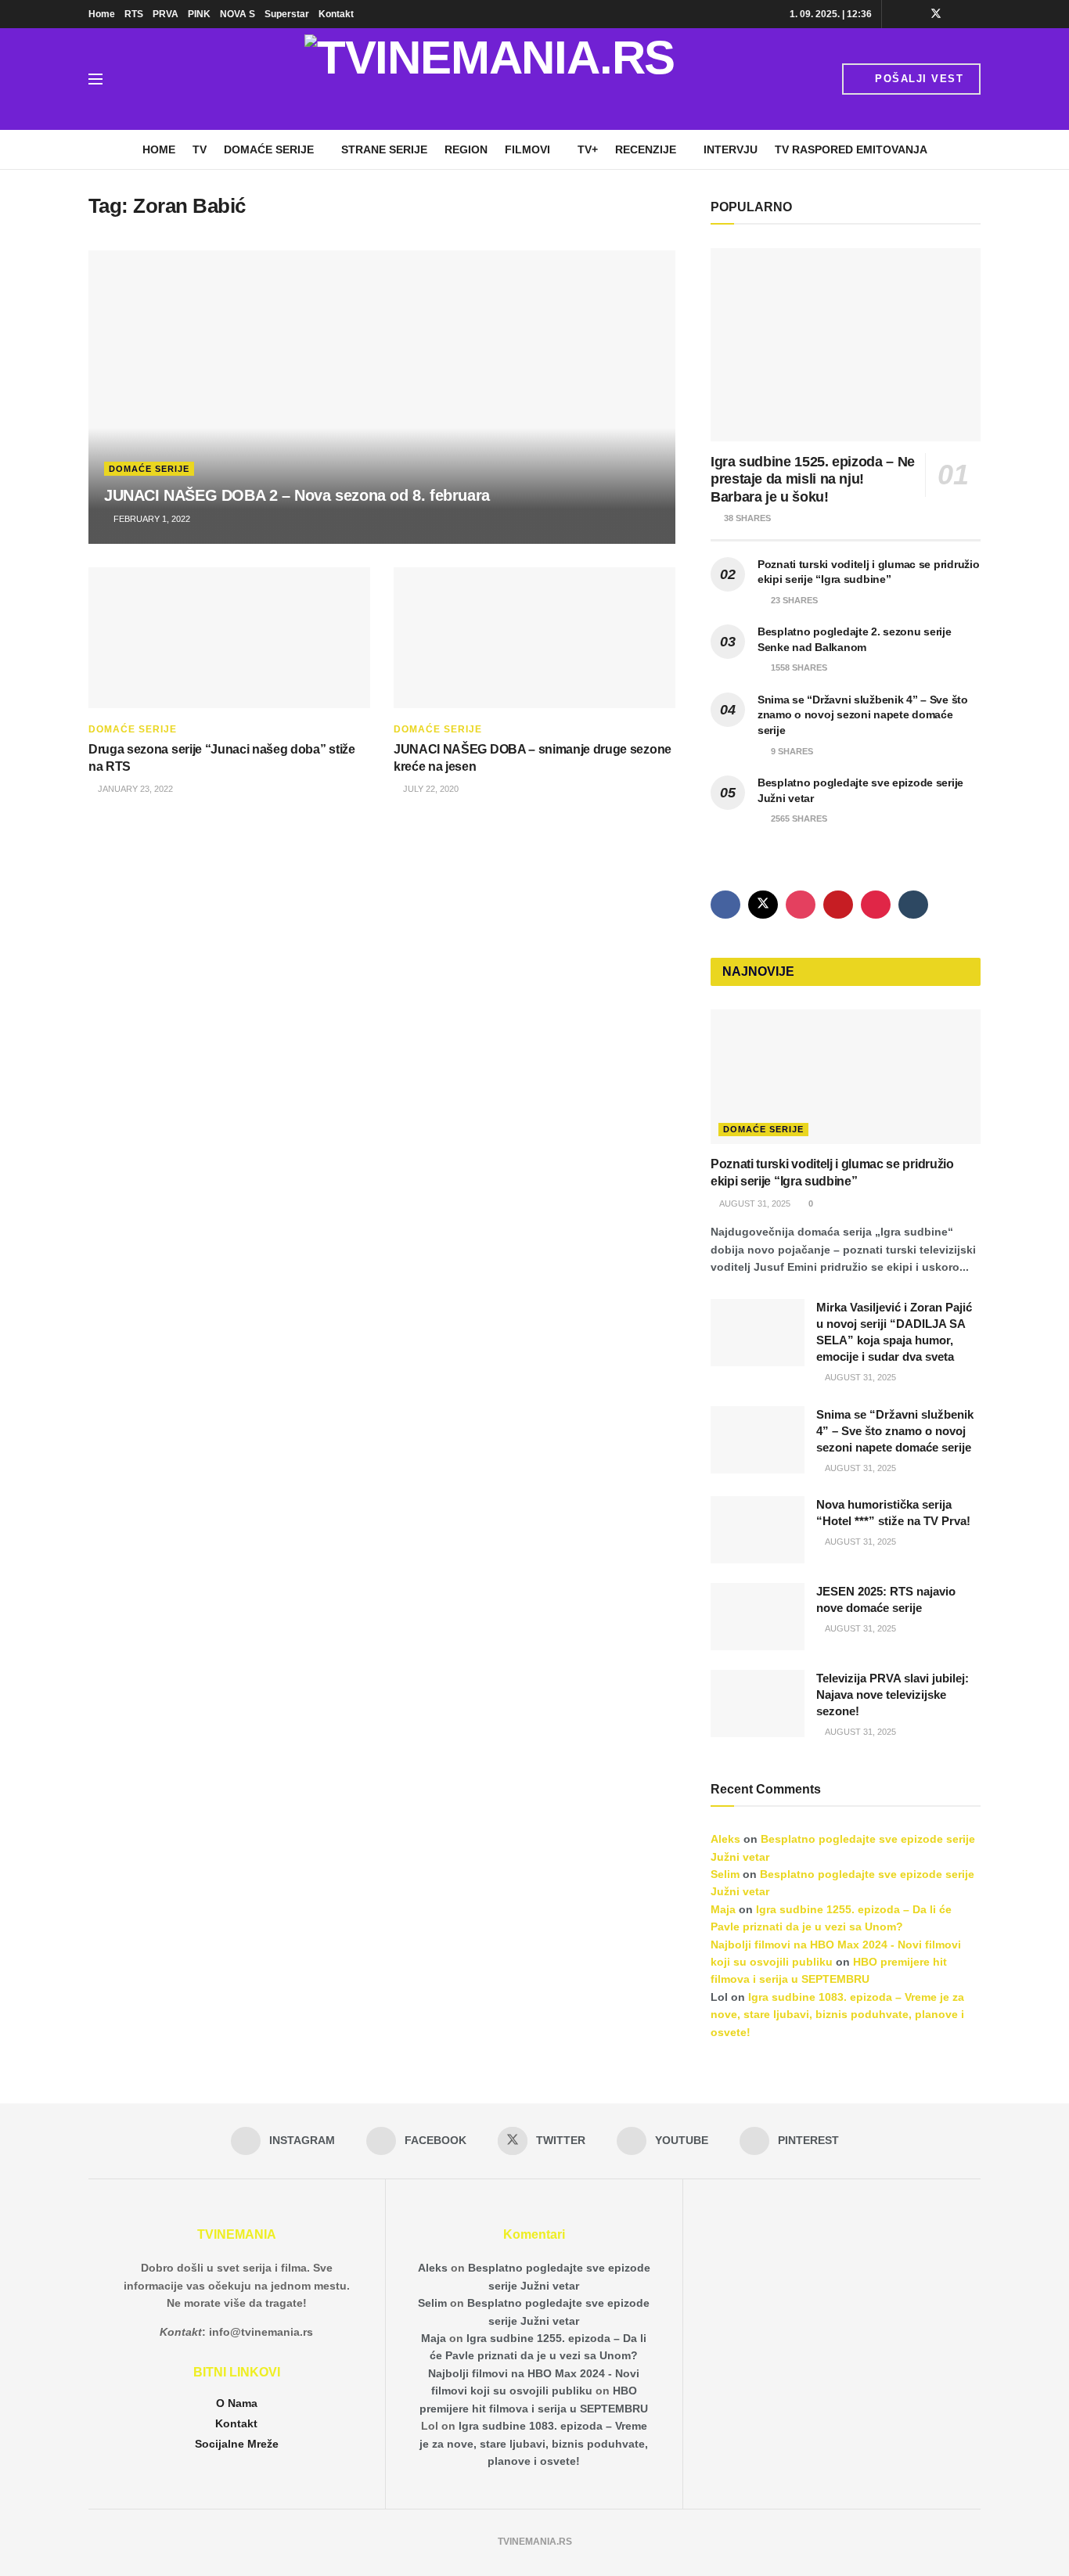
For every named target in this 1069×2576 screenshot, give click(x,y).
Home (102, 14)
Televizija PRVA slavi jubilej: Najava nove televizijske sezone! (893, 1695)
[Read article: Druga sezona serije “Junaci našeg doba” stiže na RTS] (229, 638)
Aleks (725, 1839)
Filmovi (527, 149)
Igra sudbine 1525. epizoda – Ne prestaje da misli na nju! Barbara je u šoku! (813, 479)
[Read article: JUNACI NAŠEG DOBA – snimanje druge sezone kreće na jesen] (534, 638)
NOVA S (238, 14)
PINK (199, 14)
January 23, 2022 (134, 789)
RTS (134, 14)
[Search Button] (131, 79)
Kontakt (336, 14)
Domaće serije (269, 149)
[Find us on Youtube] (957, 14)
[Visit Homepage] (490, 79)
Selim (725, 1874)
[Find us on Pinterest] (976, 14)
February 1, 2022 (151, 519)
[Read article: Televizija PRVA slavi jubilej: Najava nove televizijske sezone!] (758, 1704)
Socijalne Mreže (237, 2444)
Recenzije (646, 149)
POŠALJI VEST (918, 79)
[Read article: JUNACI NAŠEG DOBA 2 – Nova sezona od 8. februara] (382, 397)
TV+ (588, 149)
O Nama (237, 2403)
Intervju (731, 149)
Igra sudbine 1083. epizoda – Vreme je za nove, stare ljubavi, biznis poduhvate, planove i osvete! (837, 2015)
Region (466, 149)
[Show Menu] (95, 79)
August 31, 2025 (754, 1203)
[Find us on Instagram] (896, 14)
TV (200, 149)
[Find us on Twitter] (936, 14)
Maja (723, 1909)
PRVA (166, 14)
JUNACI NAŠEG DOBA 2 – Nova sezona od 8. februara (297, 495)
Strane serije (384, 149)
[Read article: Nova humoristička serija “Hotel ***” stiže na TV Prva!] (758, 1530)
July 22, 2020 (430, 789)
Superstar (287, 14)
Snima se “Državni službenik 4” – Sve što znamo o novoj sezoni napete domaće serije (863, 715)
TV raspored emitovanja (851, 149)
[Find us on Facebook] (915, 14)
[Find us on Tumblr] (913, 905)
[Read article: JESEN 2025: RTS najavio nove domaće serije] (758, 1617)
